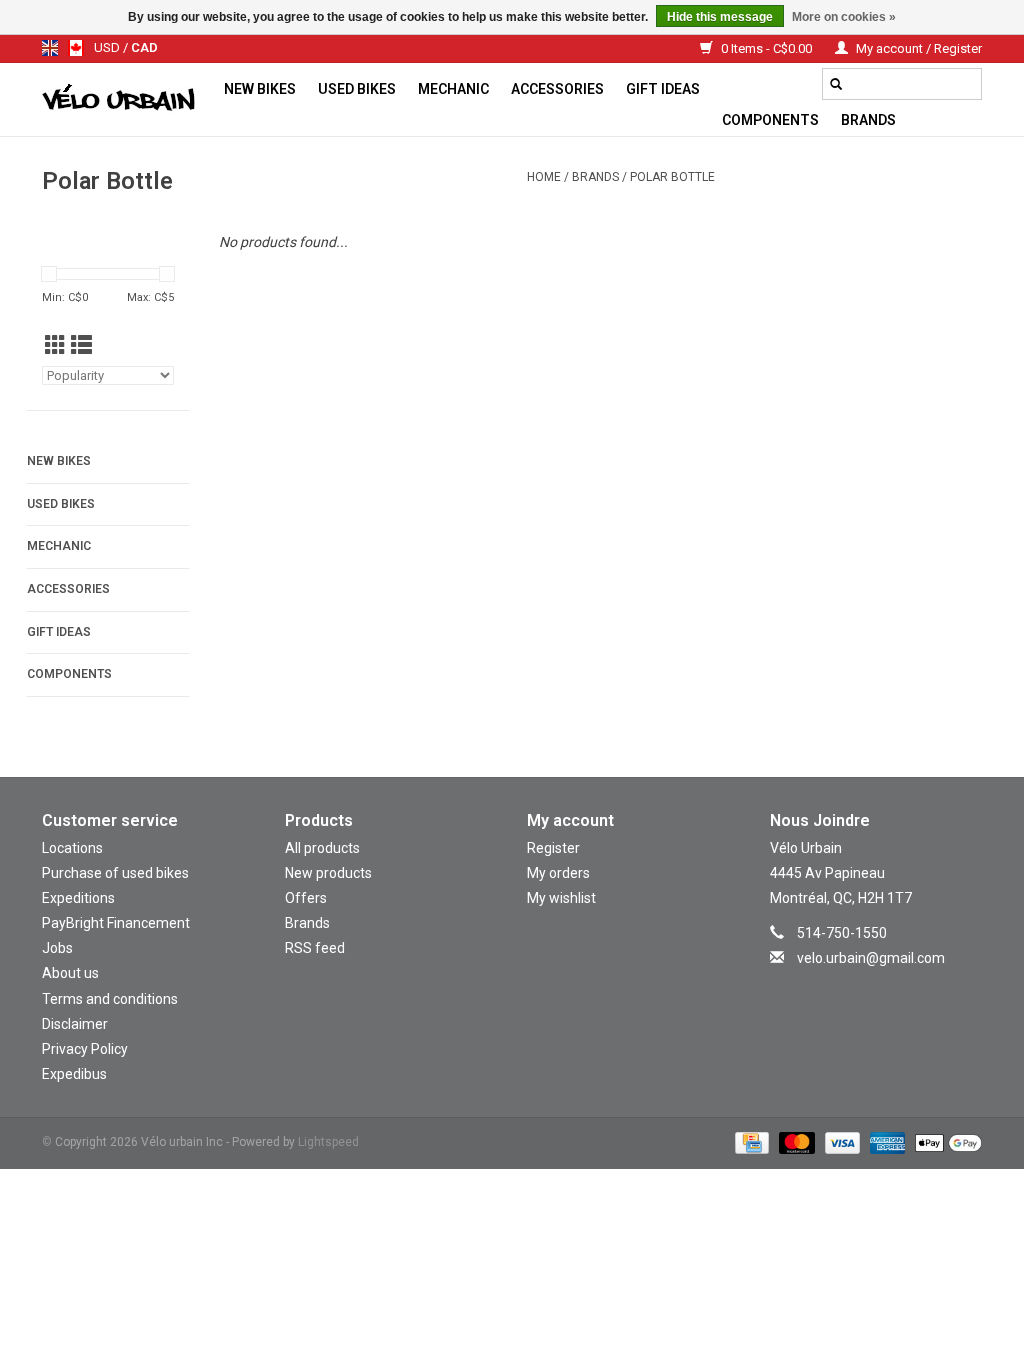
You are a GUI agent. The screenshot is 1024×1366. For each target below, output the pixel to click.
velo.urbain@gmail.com (871, 958)
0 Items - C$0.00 (766, 48)
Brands (868, 120)
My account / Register (917, 48)
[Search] (836, 84)
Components (770, 120)
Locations (72, 848)
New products (328, 873)
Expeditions (78, 898)
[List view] (81, 346)
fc (76, 48)
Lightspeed (328, 1142)
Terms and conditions (110, 999)
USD (108, 47)
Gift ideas (663, 89)
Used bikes (357, 89)
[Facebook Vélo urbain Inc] (893, 987)
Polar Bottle (672, 177)
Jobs (57, 948)
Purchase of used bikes (115, 873)
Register (553, 848)
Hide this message (720, 17)
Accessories (557, 89)
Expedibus (74, 1074)
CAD (144, 47)
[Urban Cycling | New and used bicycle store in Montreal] (127, 100)
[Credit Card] (750, 1143)
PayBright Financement (116, 923)
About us (70, 973)
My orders (558, 873)
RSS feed (315, 948)
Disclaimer (75, 1024)
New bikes (260, 89)
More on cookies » (844, 17)
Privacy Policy (85, 1049)
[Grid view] (55, 346)
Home (544, 177)
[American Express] (885, 1143)
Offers (306, 898)
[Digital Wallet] (945, 1143)
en (50, 48)
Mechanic (453, 89)
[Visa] (840, 1143)
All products (322, 848)
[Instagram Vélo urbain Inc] (858, 987)
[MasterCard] (794, 1143)
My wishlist (561, 898)
